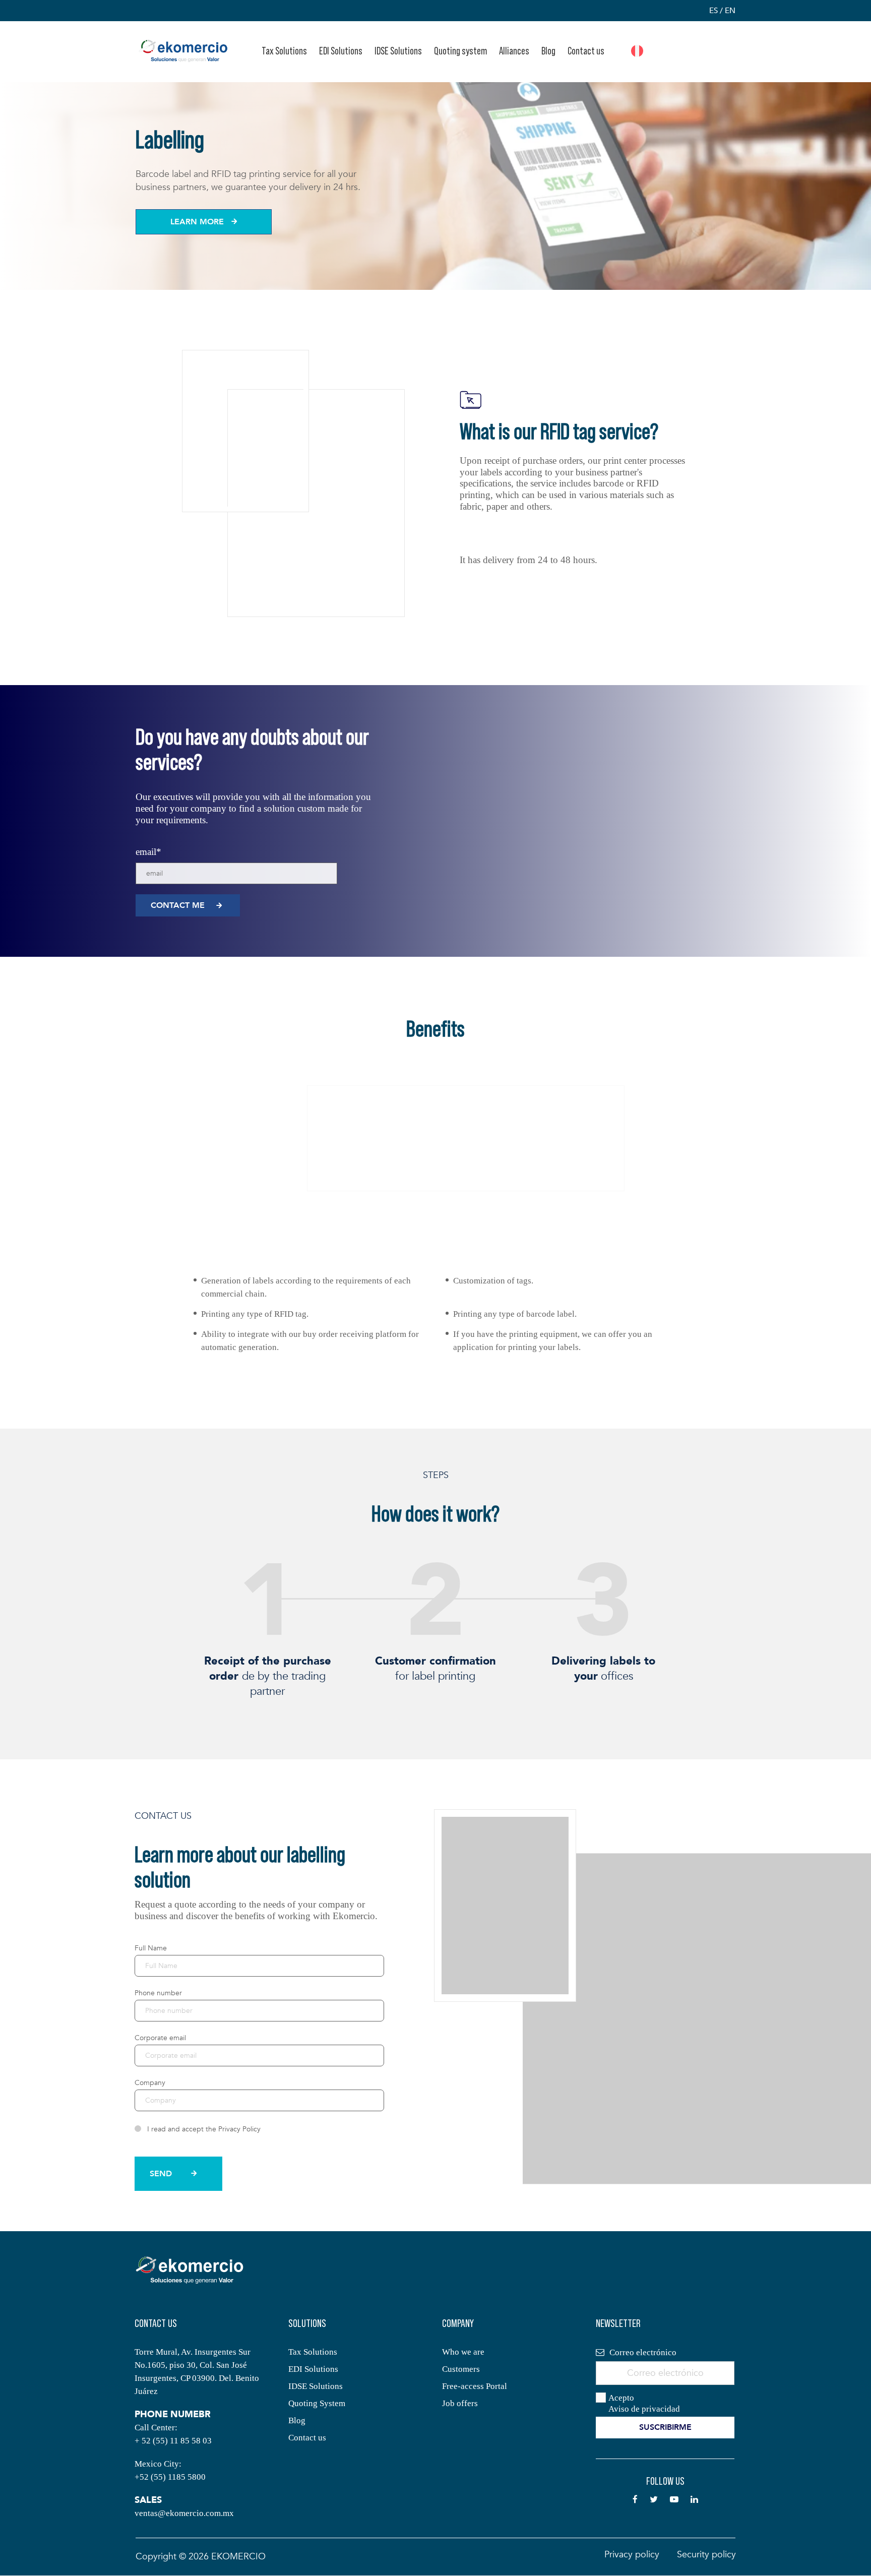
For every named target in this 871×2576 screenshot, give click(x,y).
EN (730, 11)
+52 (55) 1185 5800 (170, 2477)
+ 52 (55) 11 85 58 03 (173, 2441)
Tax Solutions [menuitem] (284, 51)
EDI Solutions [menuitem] (341, 51)
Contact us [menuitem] (586, 51)
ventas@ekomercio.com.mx (184, 2513)
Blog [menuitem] (548, 51)
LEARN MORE (197, 222)
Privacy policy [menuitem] (632, 2555)
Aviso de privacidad (644, 2409)
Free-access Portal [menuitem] (475, 2386)
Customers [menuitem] (461, 2369)
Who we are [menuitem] (463, 2352)
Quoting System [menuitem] (317, 2403)
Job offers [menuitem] (460, 2403)
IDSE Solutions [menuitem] (398, 51)
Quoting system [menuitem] (460, 51)
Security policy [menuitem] (706, 2555)
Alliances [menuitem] (514, 51)
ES (713, 11)
